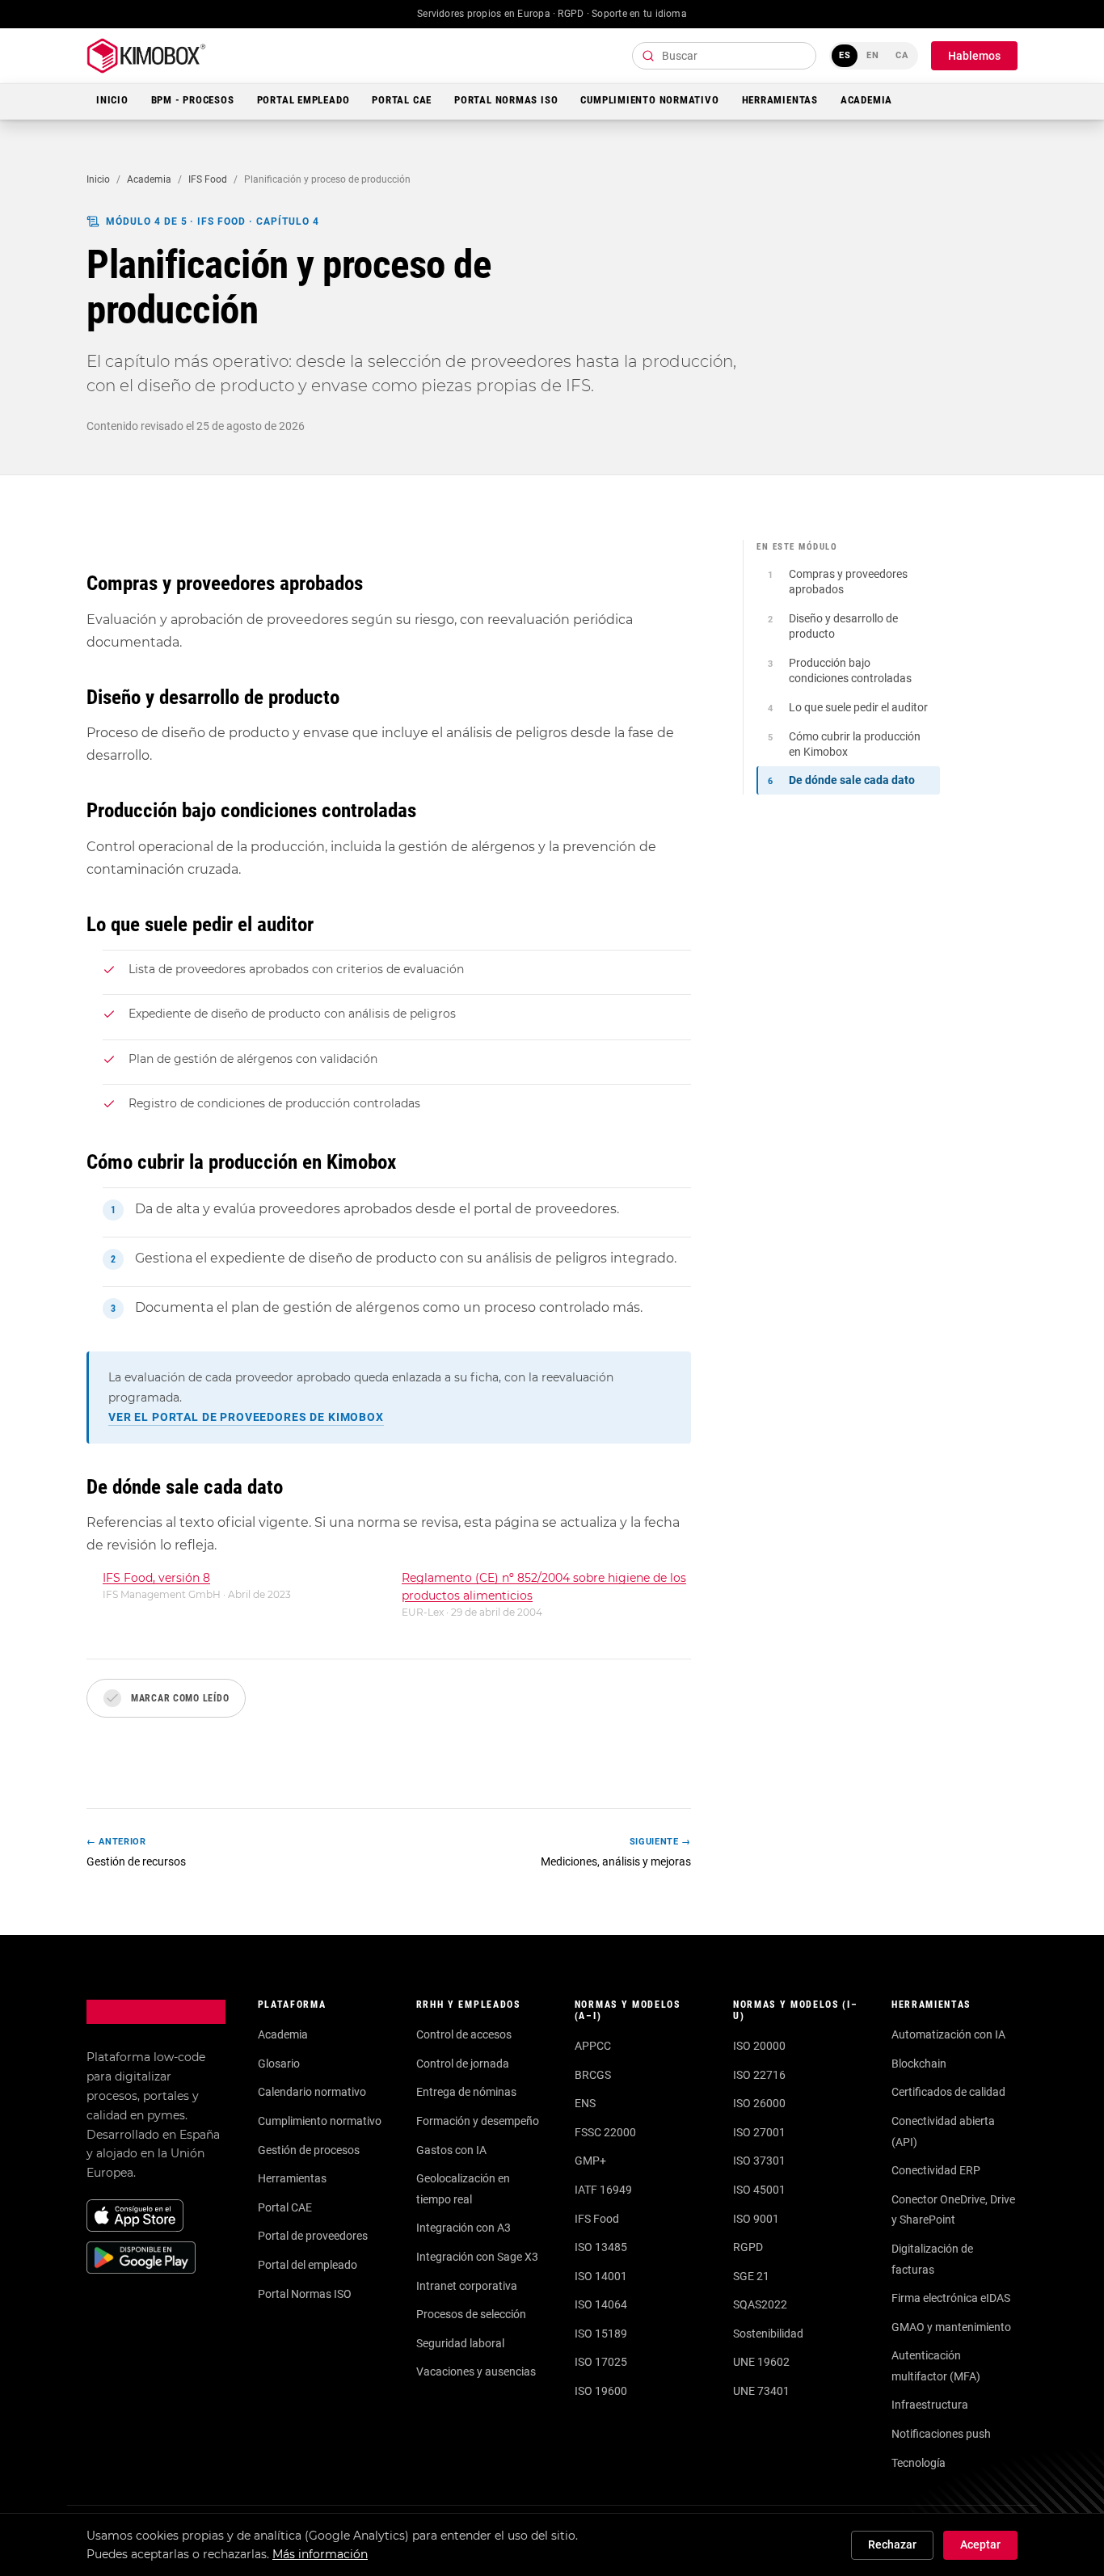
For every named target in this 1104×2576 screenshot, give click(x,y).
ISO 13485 (601, 2247)
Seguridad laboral (460, 2343)
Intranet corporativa (467, 2286)
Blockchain (919, 2064)
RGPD (748, 2247)
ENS (585, 2103)
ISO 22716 (759, 2075)
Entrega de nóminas (466, 2092)
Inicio (112, 100)
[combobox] (724, 56)
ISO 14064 (601, 2304)
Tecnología (919, 2463)
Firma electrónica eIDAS (951, 2298)
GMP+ (590, 2161)
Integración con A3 (464, 2228)
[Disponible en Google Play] (141, 2258)
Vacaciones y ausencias (476, 2372)
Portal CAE (402, 100)
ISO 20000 (759, 2046)
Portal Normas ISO (506, 100)
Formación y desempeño (478, 2121)
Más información (320, 2554)
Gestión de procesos (309, 2150)
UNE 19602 (761, 2362)
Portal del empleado (308, 2265)
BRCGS (593, 2075)
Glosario (279, 2064)
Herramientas (780, 100)
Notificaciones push (941, 2434)
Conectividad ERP (936, 2170)
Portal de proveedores (313, 2236)
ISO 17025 (601, 2362)
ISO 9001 (756, 2219)
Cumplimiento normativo (320, 2121)
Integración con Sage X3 (477, 2257)
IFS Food (208, 179)
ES (845, 55)
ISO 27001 (759, 2132)
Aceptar (980, 2544)
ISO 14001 (601, 2276)
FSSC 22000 (605, 2132)
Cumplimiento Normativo (649, 100)
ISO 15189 (601, 2334)
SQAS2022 (760, 2304)
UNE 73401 (761, 2391)
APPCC (593, 2046)
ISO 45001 (759, 2190)
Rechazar (892, 2544)
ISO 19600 (601, 2391)
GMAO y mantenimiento (951, 2327)
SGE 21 (751, 2276)
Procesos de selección (471, 2314)
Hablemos (974, 56)
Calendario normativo (312, 2092)
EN (873, 55)
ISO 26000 (759, 2103)
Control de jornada (463, 2064)
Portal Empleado (303, 100)
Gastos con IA (451, 2150)
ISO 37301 (759, 2161)
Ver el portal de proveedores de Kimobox (246, 1417)
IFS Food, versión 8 (156, 1578)
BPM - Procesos (193, 100)
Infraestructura (930, 2405)
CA (902, 55)
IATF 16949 (603, 2190)
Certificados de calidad (948, 2092)
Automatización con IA (948, 2034)
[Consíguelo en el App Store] (135, 2216)
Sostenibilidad (768, 2334)
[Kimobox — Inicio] (146, 56)
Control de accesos (464, 2034)
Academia (866, 100)
